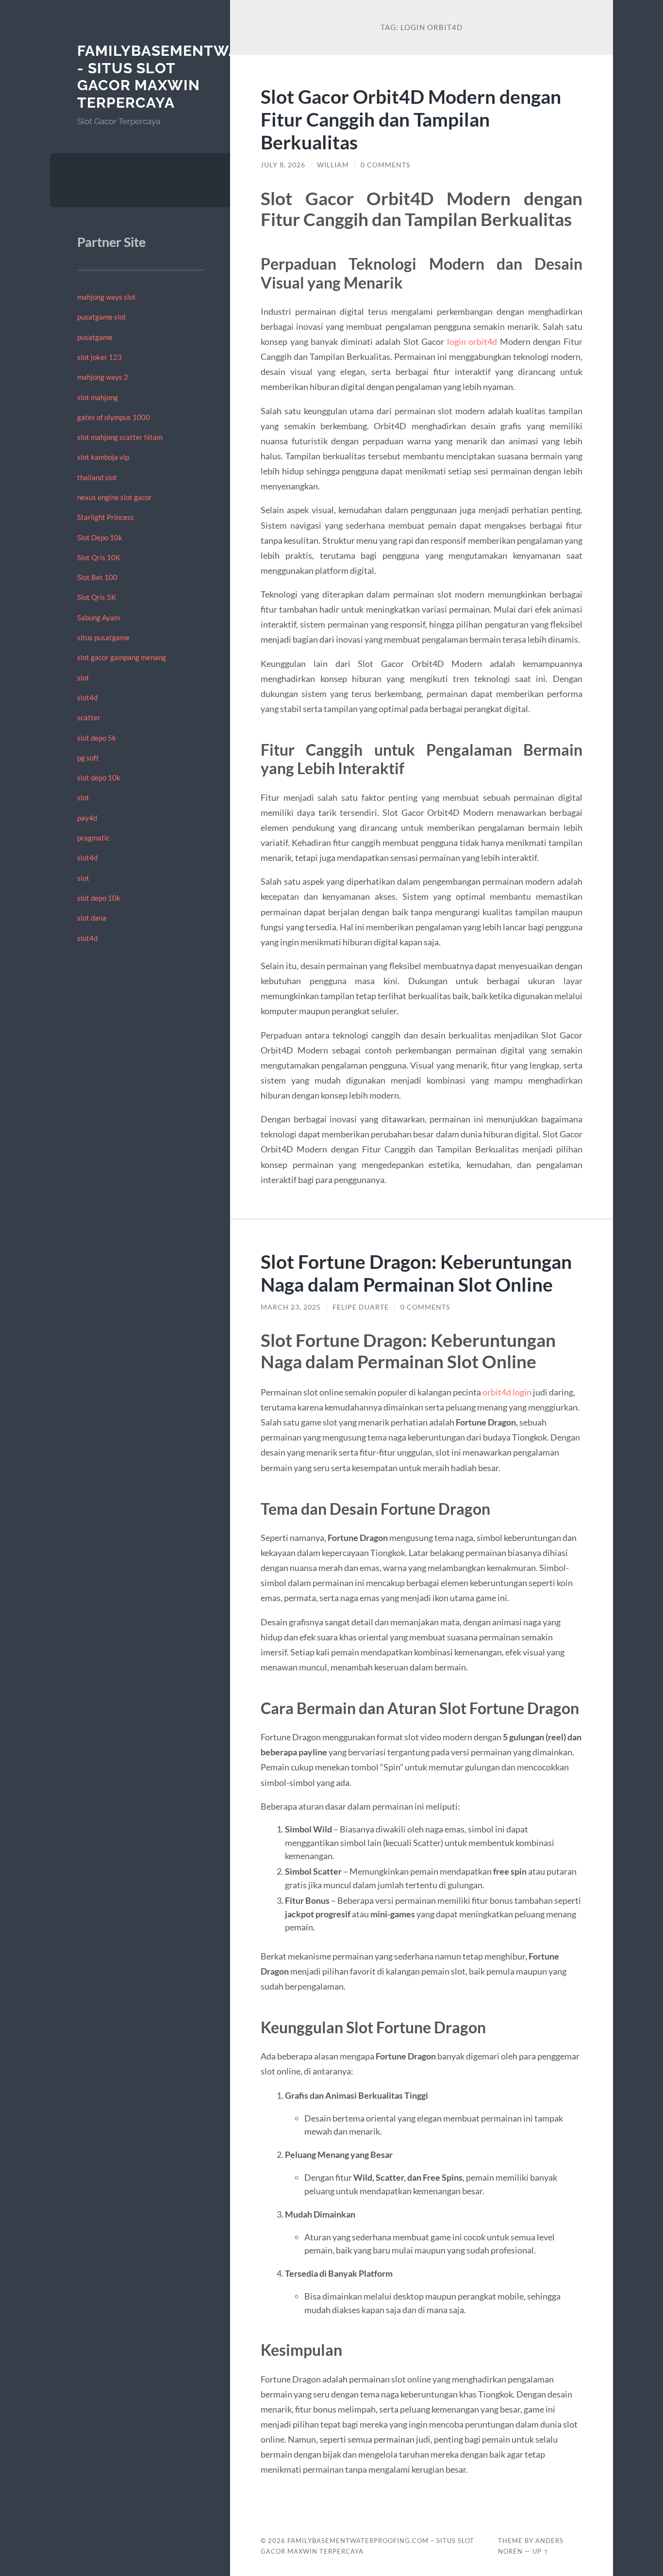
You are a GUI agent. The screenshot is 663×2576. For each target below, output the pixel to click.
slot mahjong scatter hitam (120, 437)
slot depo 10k (99, 778)
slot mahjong (98, 397)
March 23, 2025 (291, 1307)
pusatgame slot (102, 317)
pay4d (87, 818)
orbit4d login (507, 1392)
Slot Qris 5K (97, 597)
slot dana (92, 918)
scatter (89, 717)
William (333, 165)
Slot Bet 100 (97, 577)
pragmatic (93, 838)
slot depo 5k (97, 738)
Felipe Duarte (361, 1307)
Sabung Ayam (99, 617)
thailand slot (97, 477)
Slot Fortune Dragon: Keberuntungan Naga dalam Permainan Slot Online (416, 1273)
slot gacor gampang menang (122, 657)
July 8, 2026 (283, 165)
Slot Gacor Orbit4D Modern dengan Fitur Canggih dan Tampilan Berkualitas (411, 119)
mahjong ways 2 (103, 377)
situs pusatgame (103, 637)
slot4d (87, 697)
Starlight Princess (106, 517)
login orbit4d (472, 341)
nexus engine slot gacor (115, 497)
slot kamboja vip (103, 457)
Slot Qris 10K (99, 557)
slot (83, 678)
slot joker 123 (99, 357)
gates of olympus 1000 (114, 417)
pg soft (88, 758)
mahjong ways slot (107, 297)
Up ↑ (541, 2551)
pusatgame (95, 337)
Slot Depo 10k (100, 537)
